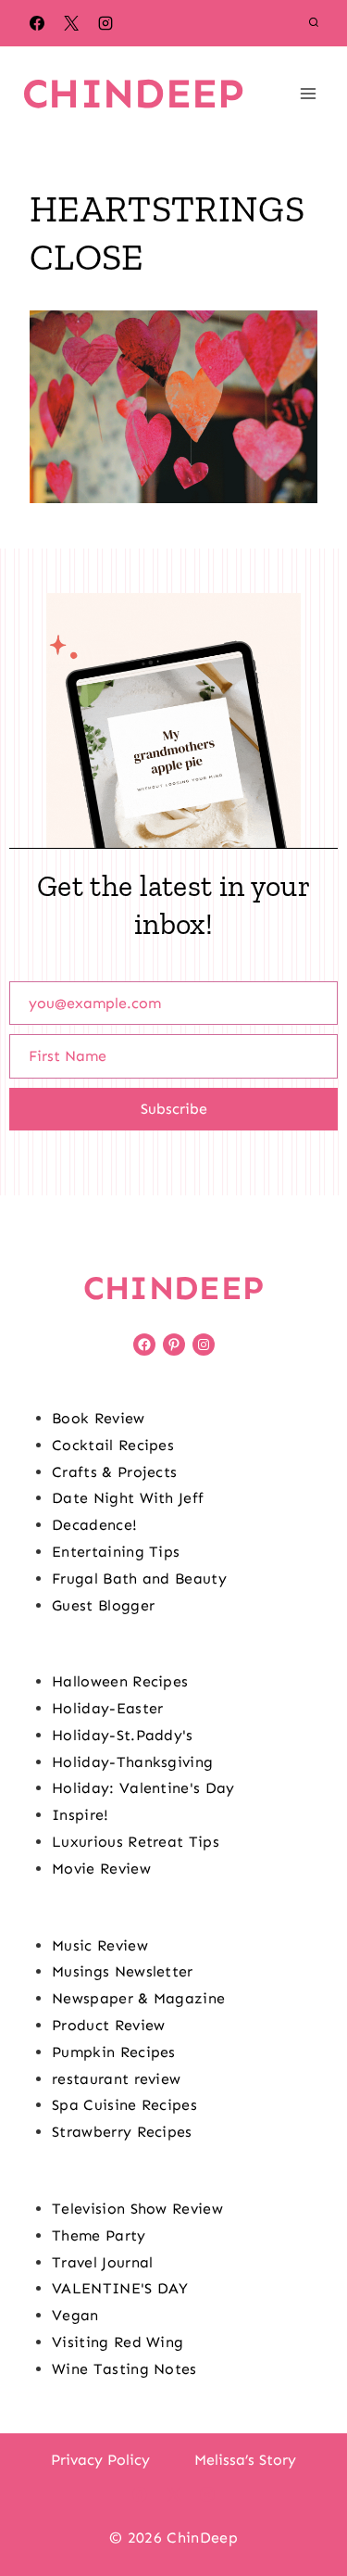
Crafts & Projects (114, 1472)
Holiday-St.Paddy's (123, 1735)
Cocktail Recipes (113, 1445)
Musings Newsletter (123, 1971)
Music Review (100, 1945)
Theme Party (99, 2235)
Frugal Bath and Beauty (139, 1578)
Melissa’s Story (245, 2460)
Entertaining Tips (116, 1552)
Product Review (108, 2025)
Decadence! (94, 1525)
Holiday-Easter (107, 1708)
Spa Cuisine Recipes (124, 2105)
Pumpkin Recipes (114, 2052)
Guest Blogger (103, 1605)
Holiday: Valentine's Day (143, 1788)
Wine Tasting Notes (124, 2369)
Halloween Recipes (120, 1681)
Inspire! (81, 1815)
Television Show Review (137, 2209)
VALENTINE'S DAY (120, 2288)
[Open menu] (308, 93)
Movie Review (101, 1869)
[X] (71, 23)
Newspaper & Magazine (138, 1998)
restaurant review (116, 2079)
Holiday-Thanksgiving (132, 1762)
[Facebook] (37, 23)
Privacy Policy (100, 2460)
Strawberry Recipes (122, 2132)
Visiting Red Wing (118, 2342)
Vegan (75, 2315)
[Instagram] (105, 23)
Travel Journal (102, 2262)
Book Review (99, 1418)
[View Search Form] (314, 23)
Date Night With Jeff (128, 1498)
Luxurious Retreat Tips (136, 1842)
